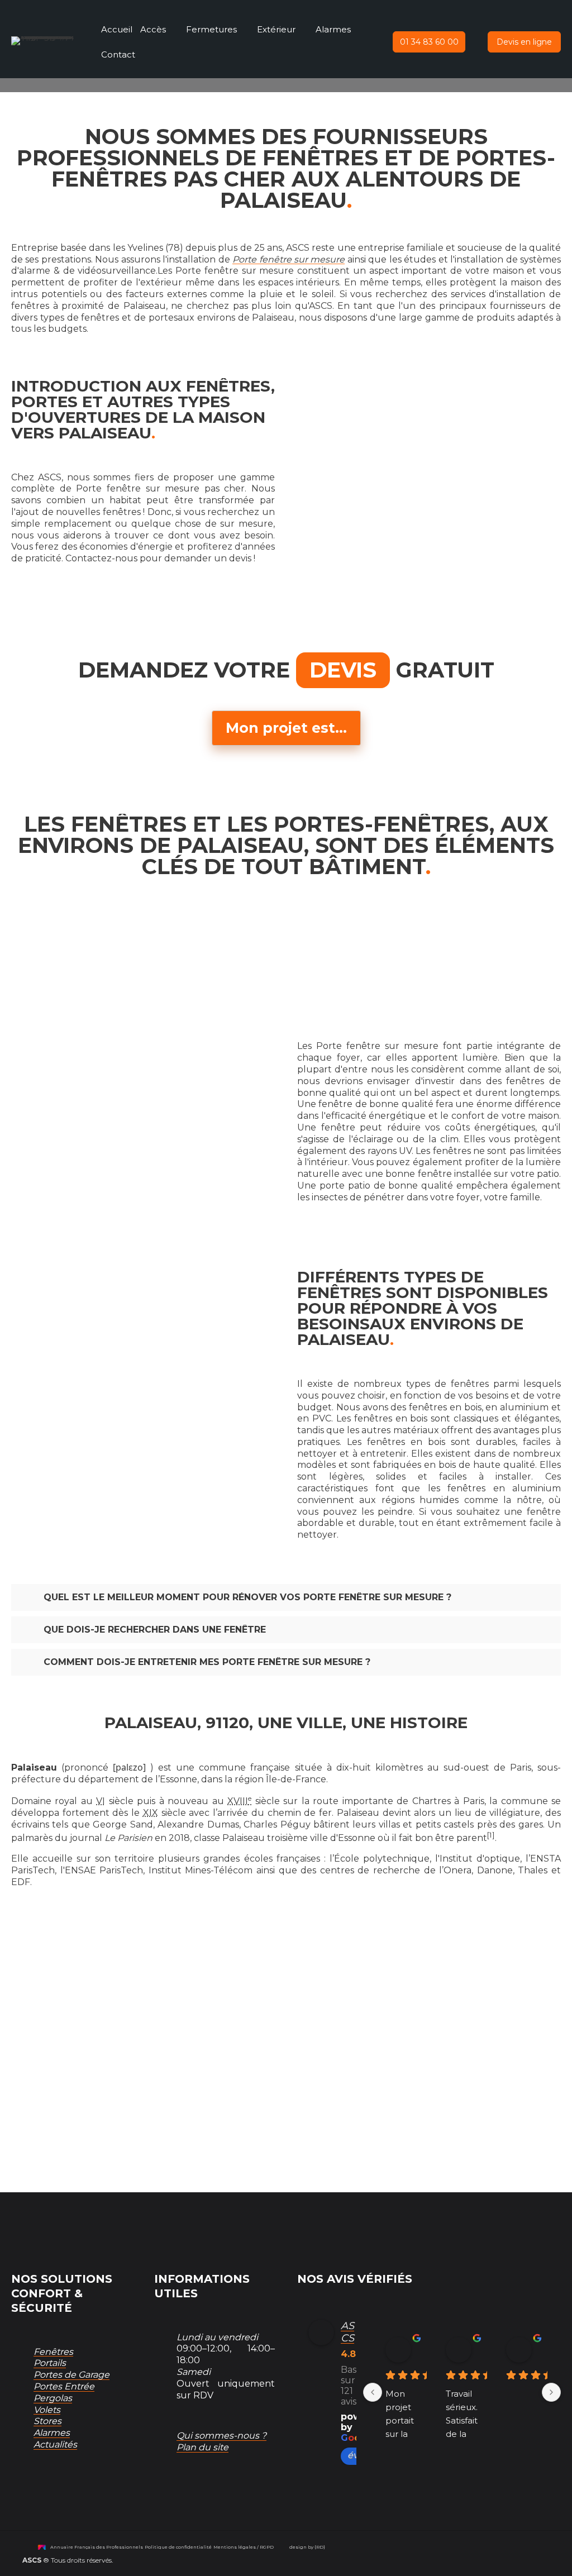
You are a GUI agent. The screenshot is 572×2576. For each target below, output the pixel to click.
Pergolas (53, 2398)
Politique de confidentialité (178, 2547)
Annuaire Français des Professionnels (97, 2547)
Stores (47, 2421)
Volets (47, 2410)
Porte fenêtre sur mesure (289, 259)
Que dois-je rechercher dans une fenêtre (155, 1630)
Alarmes (52, 2433)
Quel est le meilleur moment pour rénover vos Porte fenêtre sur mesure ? (247, 1597)
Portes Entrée (64, 2386)
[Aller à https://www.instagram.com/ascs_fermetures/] (203, 2485)
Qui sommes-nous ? (221, 2436)
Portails (50, 2363)
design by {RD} (307, 2547)
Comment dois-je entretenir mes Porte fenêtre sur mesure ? (207, 1662)
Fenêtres (53, 2352)
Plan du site (202, 2447)
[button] (429, 42)
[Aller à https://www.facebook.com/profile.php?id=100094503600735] (175, 2485)
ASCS (347, 2332)
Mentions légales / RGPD (244, 2547)
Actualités (55, 2444)
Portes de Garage (71, 2375)
